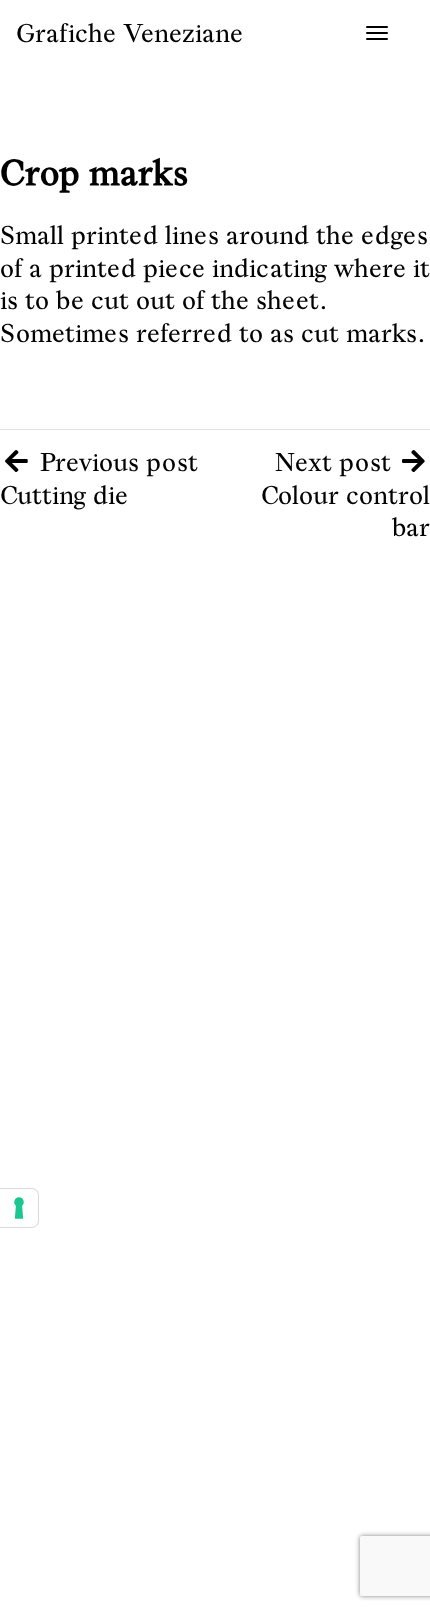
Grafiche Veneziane (129, 33)
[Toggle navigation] (377, 33)
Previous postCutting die (99, 478)
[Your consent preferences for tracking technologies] (19, 1208)
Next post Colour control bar (345, 494)
